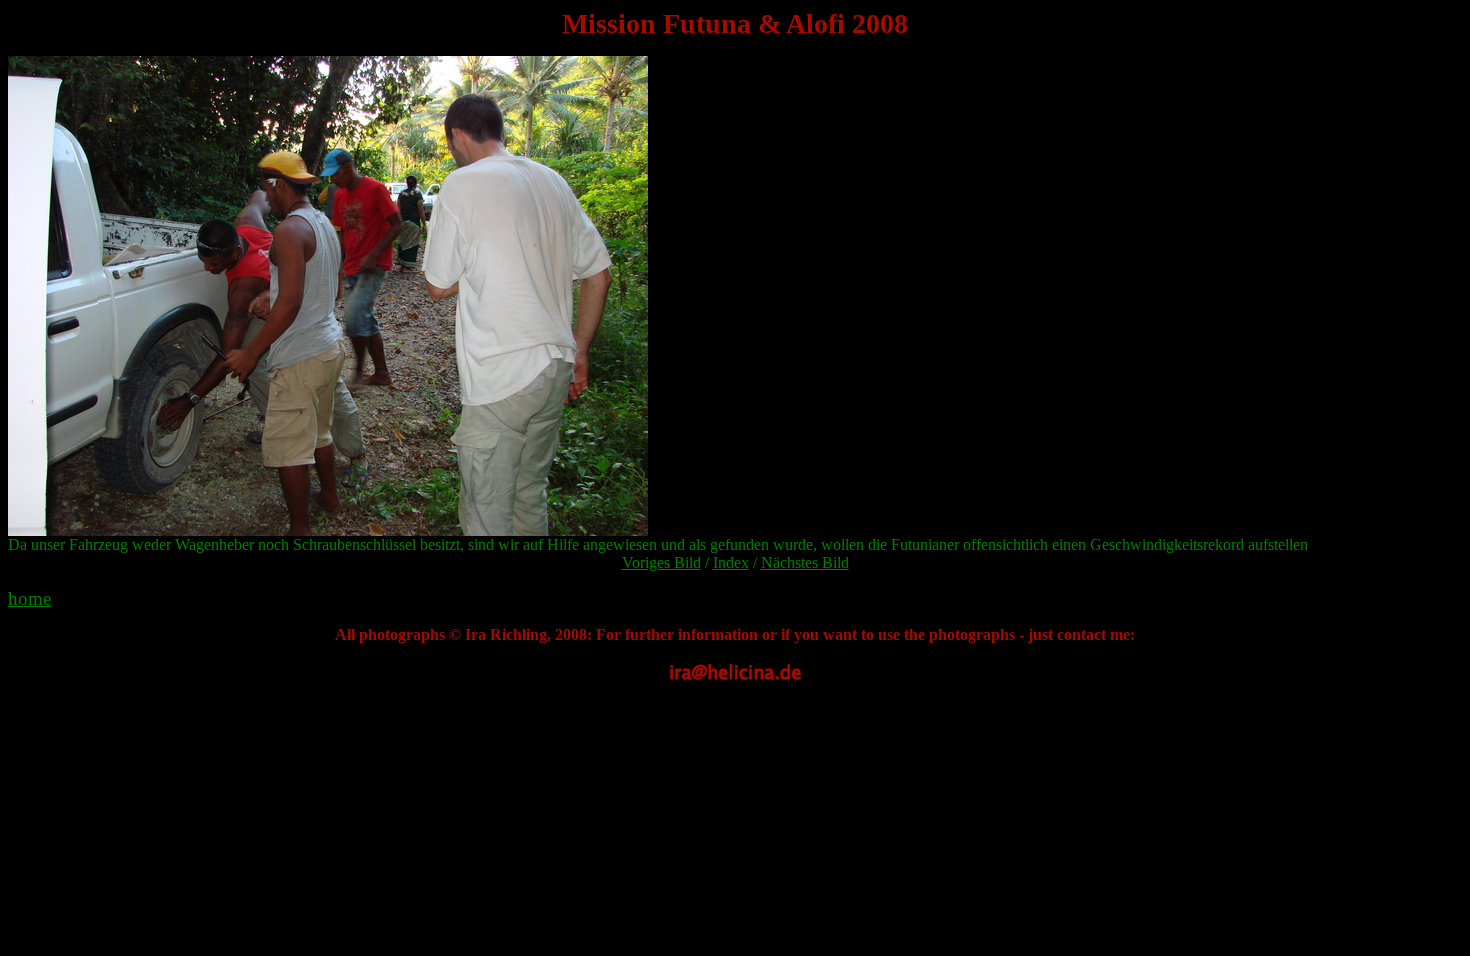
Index (731, 562)
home (29, 598)
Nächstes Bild (805, 562)
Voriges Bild (661, 562)
